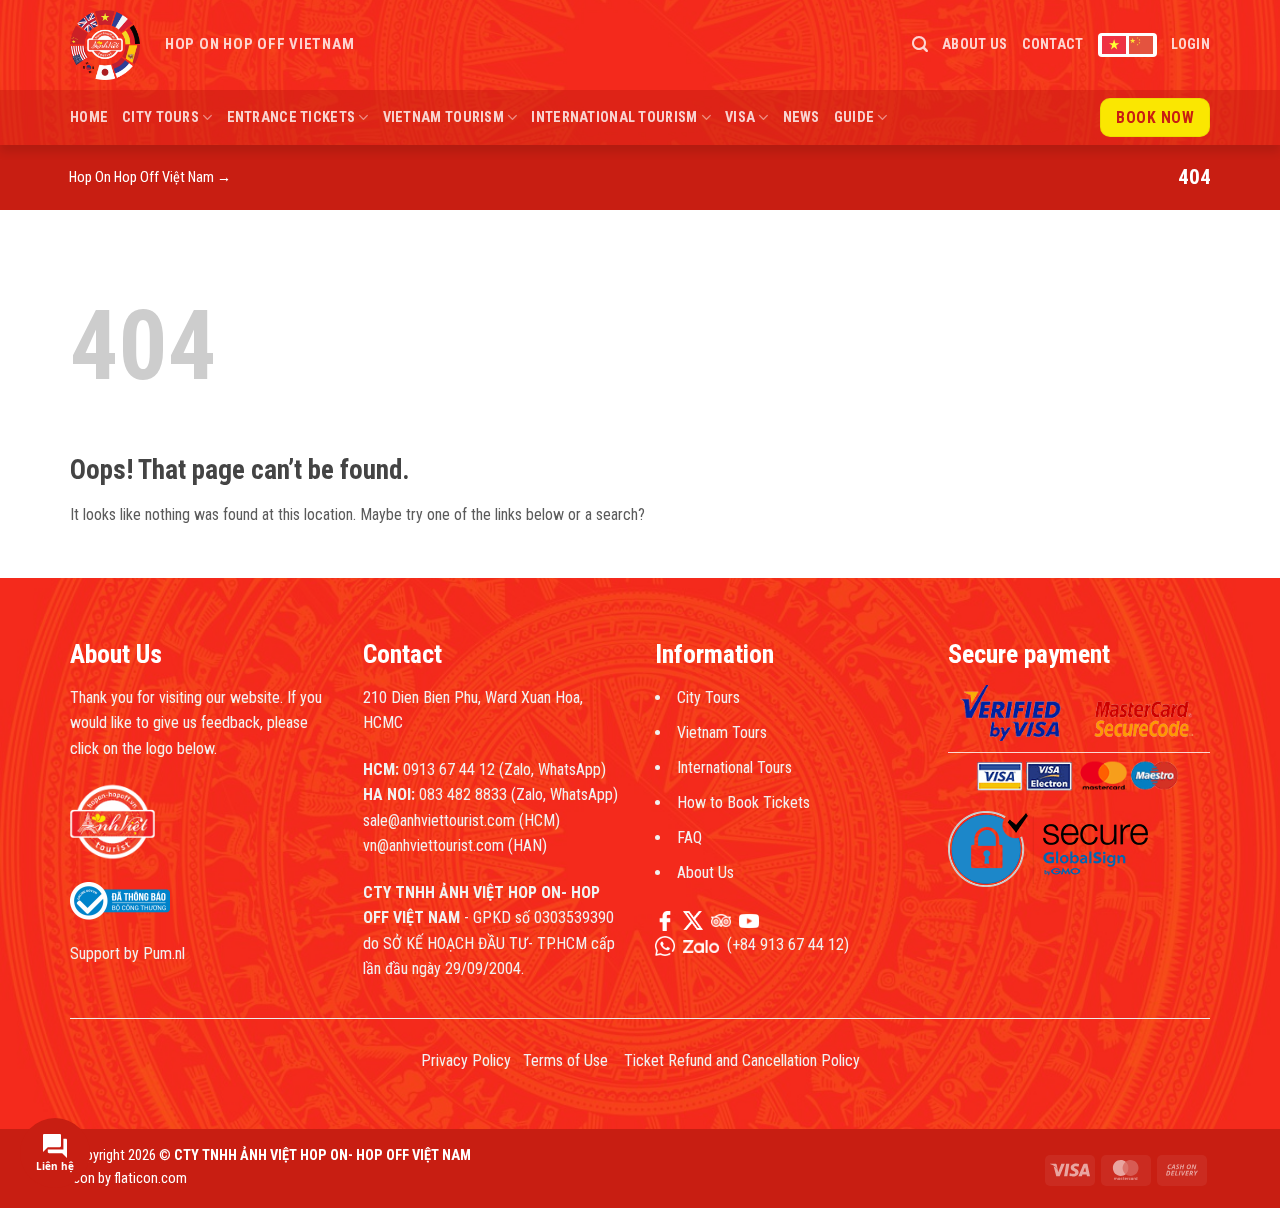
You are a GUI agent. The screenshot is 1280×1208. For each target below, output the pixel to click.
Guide (854, 117)
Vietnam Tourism (443, 117)
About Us (974, 44)
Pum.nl (164, 953)
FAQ (689, 837)
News (801, 117)
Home (89, 117)
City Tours (160, 117)
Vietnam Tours (722, 732)
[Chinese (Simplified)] (1141, 45)
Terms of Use (565, 1060)
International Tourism (614, 117)
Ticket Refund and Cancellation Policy (742, 1060)
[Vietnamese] (1114, 45)
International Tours (734, 767)
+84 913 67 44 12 (788, 944)
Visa (740, 117)
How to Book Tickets (743, 802)
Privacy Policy (466, 1060)
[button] (920, 44)
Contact (1053, 44)
